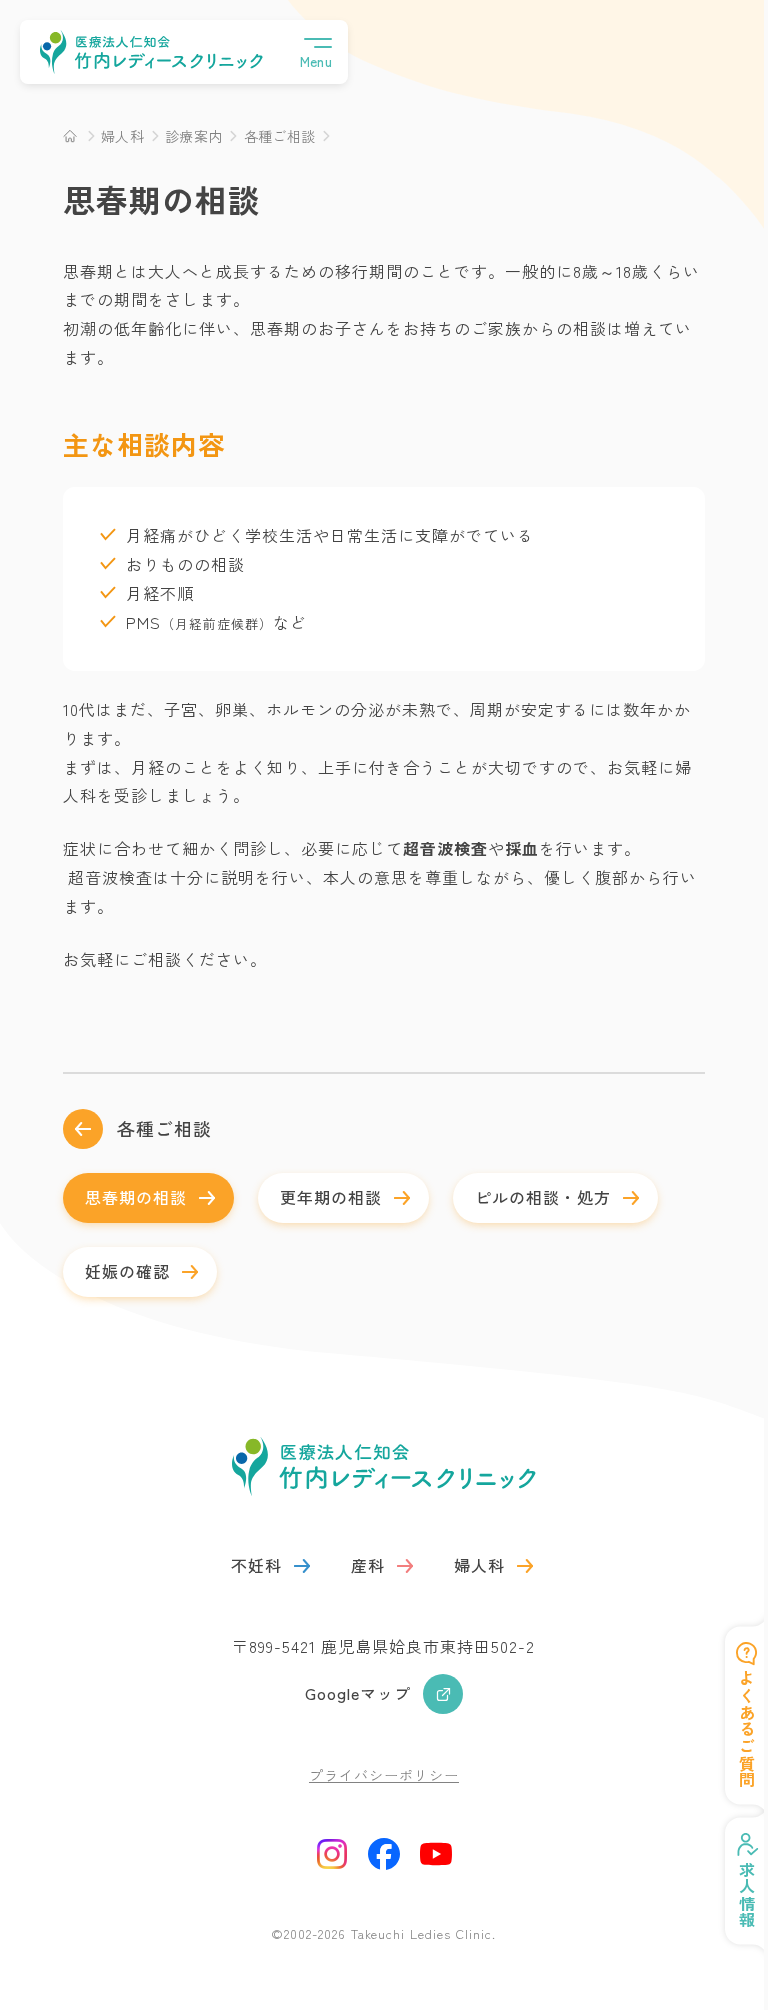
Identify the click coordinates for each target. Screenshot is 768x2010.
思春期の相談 (136, 1197)
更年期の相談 (331, 1197)
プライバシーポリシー (384, 1775)
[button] (316, 52)
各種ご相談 (164, 1128)
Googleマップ (358, 1693)
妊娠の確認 (127, 1271)
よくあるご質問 (732, 1729)
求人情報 (732, 1895)
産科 (368, 1565)
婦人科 (479, 1565)
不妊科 (256, 1565)
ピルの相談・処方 (543, 1197)
